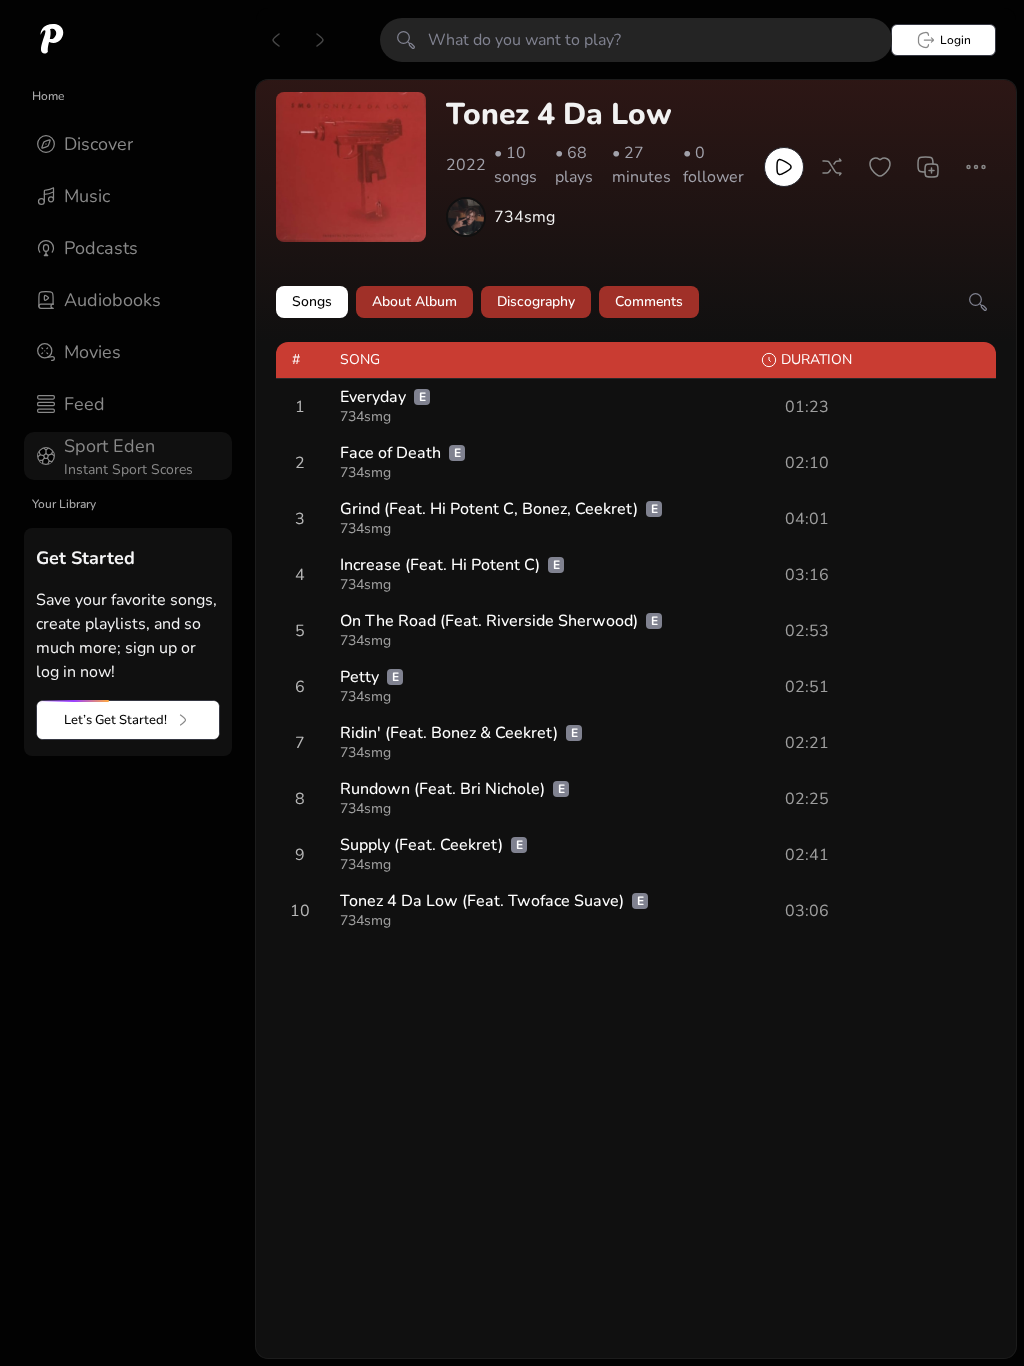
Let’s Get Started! (115, 720)
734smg (524, 217)
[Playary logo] (52, 40)
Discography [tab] (536, 301)
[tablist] (636, 302)
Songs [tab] (312, 301)
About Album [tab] (414, 301)
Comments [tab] (649, 301)
